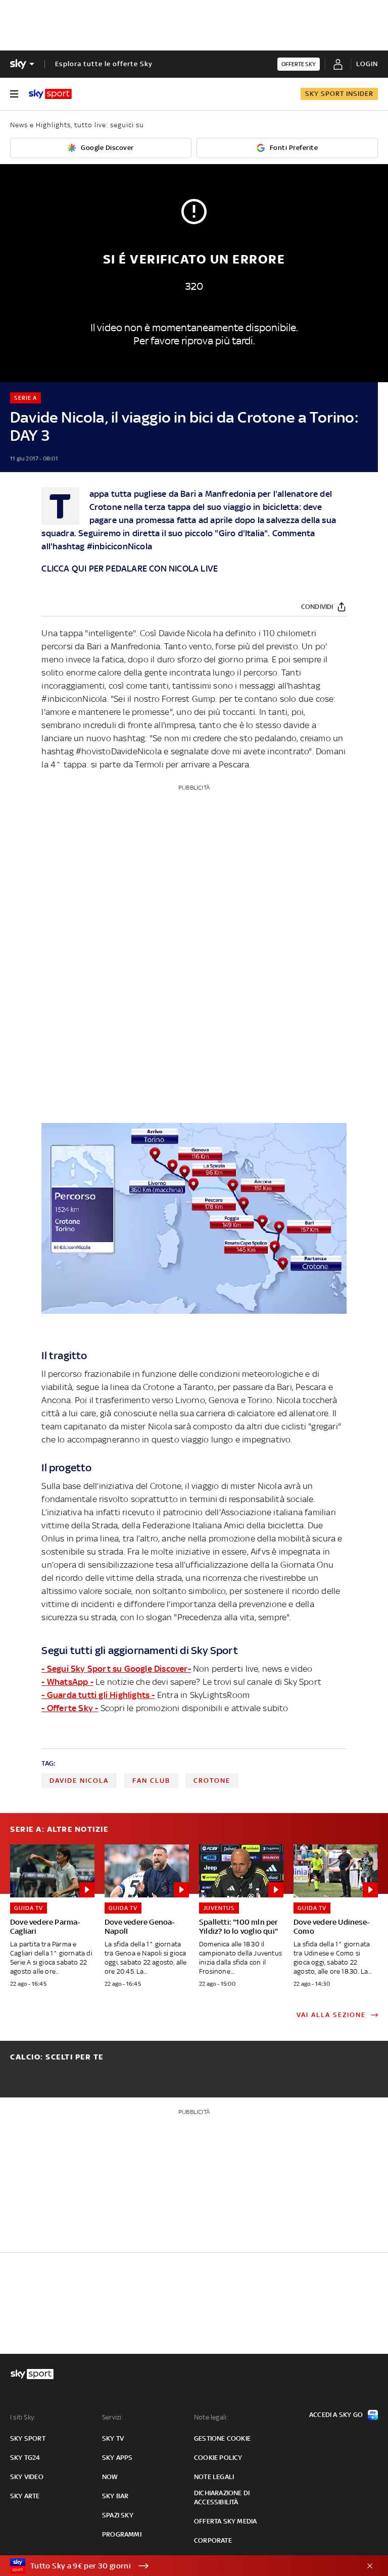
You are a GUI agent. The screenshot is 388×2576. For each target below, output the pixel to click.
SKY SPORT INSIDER (339, 94)
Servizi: (113, 2417)
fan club (151, 1781)
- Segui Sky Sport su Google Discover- (116, 1669)
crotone (212, 1781)
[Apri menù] (14, 94)
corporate (213, 2540)
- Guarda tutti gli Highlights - (98, 1695)
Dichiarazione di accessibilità (222, 2497)
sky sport (28, 2438)
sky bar (115, 2496)
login (367, 64)
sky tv (113, 2438)
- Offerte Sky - (70, 1708)
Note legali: (211, 2417)
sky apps (117, 2458)
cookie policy (218, 2458)
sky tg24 (25, 2458)
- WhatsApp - (67, 1682)
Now (110, 2477)
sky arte (25, 2496)
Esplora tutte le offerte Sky (104, 64)
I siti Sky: (23, 2417)
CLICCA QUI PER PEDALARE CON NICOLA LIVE (130, 569)
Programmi (122, 2534)
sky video (27, 2477)
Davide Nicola (79, 1781)
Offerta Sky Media (225, 2521)
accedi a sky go (336, 2415)
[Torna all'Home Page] (50, 94)
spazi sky (118, 2515)
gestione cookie (222, 2438)
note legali (214, 2477)
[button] (178, 2566)
